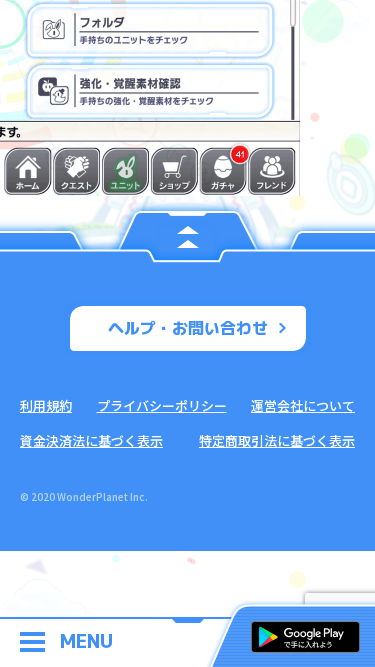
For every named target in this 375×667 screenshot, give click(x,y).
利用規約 (46, 405)
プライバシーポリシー (162, 405)
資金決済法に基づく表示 (91, 440)
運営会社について (303, 405)
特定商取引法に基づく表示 (277, 440)
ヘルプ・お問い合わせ (188, 328)
